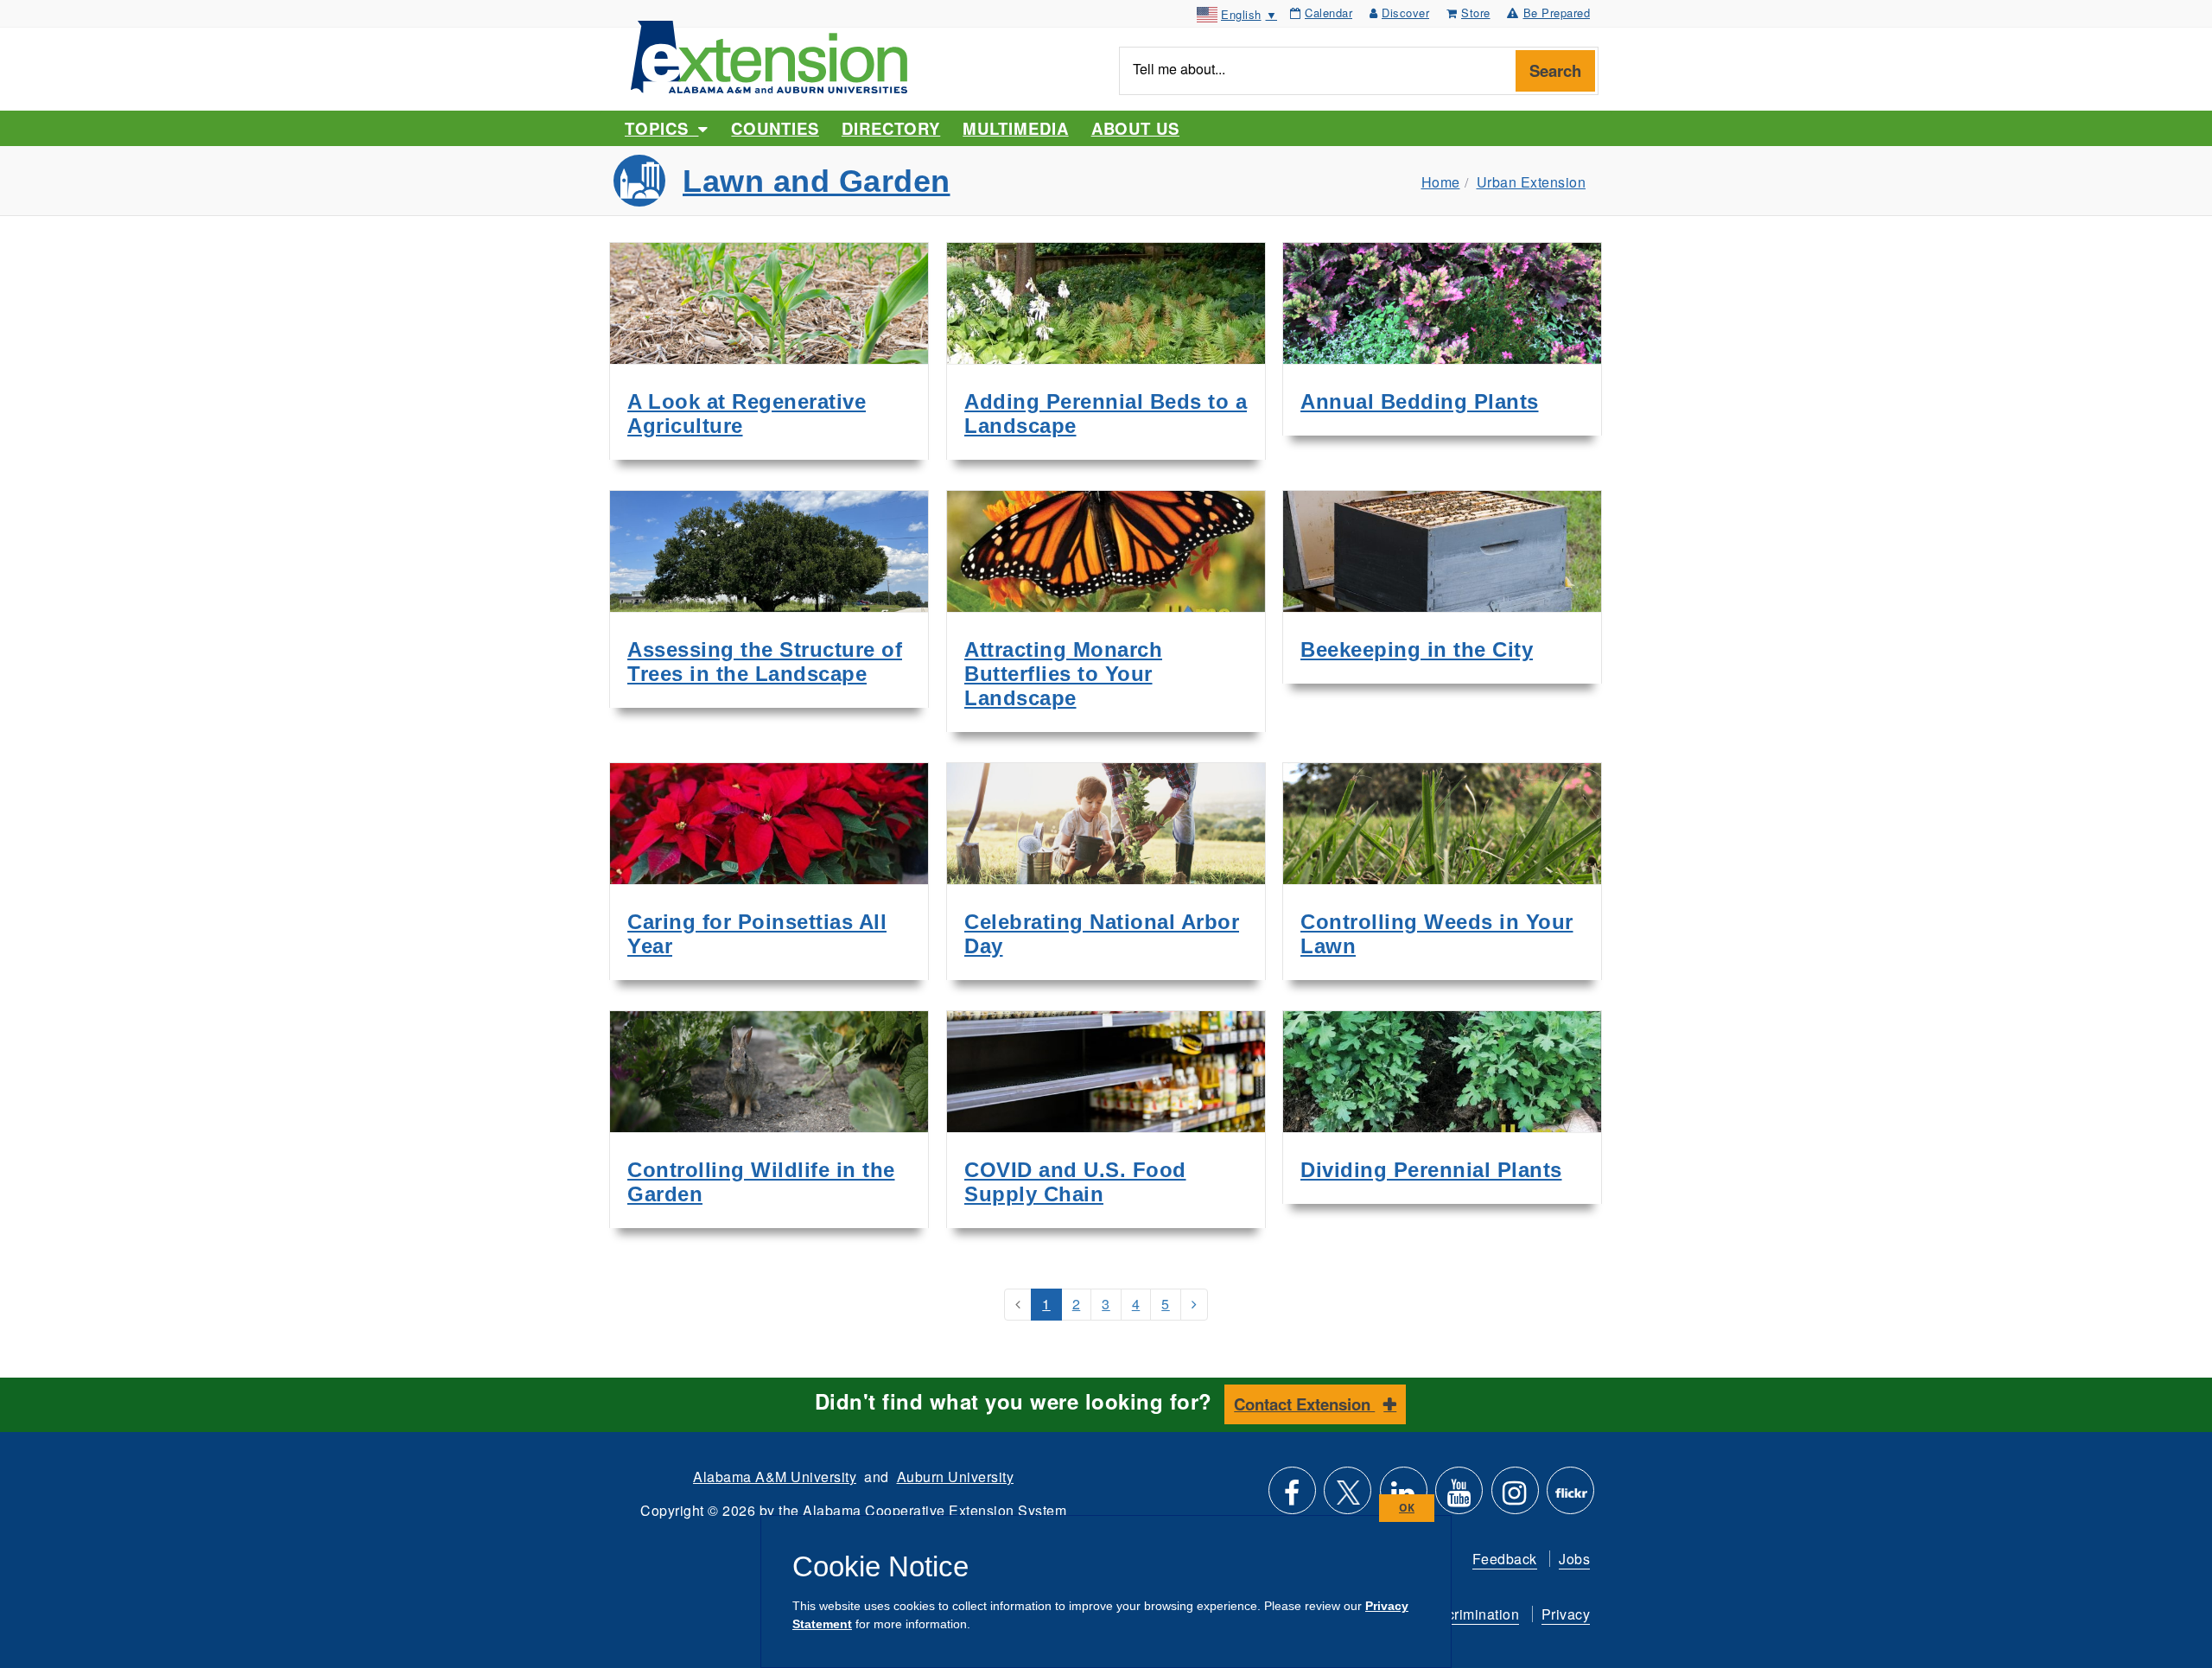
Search (1555, 70)
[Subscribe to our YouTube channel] (1459, 1497)
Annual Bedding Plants (1420, 401)
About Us (1135, 128)
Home (1441, 182)
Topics (661, 128)
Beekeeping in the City (1417, 649)
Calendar (1328, 13)
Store (1476, 13)
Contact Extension (1304, 1404)
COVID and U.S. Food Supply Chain (1075, 1182)
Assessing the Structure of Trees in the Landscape (765, 662)
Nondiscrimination (1460, 1614)
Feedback (1505, 1559)
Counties (775, 128)
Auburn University (956, 1477)
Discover (1405, 13)
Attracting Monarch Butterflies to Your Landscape (1063, 674)
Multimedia (1015, 128)
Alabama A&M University (775, 1477)
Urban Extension (1532, 182)
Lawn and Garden (817, 181)
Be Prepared (1557, 13)
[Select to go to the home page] (769, 55)
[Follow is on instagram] (1515, 1497)
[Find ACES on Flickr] (1570, 1497)
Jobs (1574, 1559)
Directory (891, 128)
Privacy (1566, 1614)
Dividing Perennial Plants (1431, 1170)
